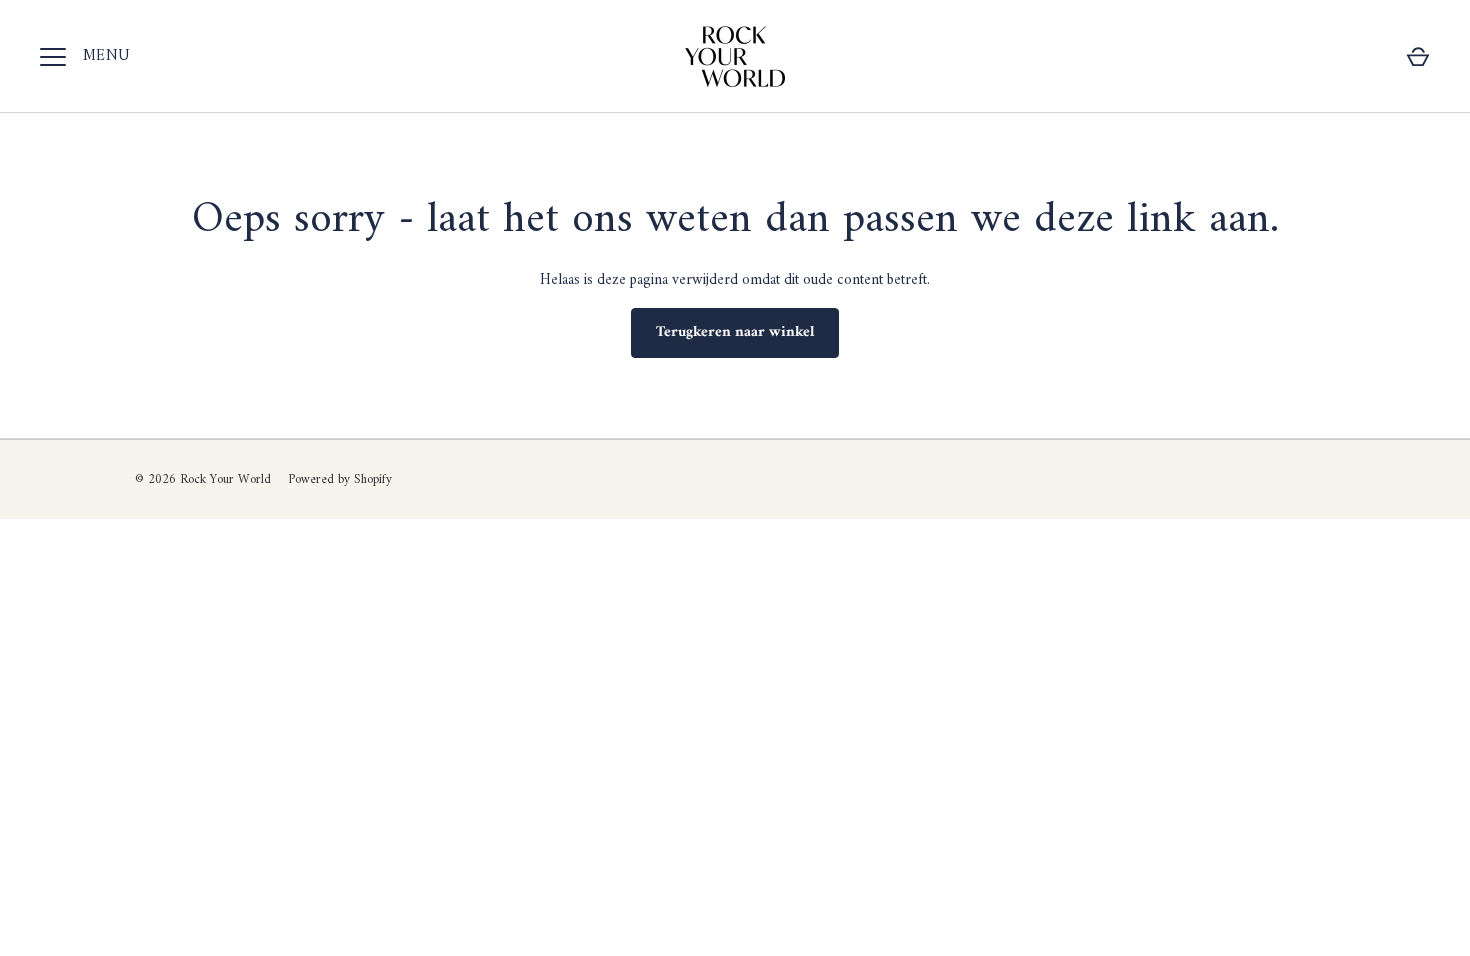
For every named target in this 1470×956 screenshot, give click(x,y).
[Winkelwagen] (1418, 57)
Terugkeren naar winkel (735, 332)
